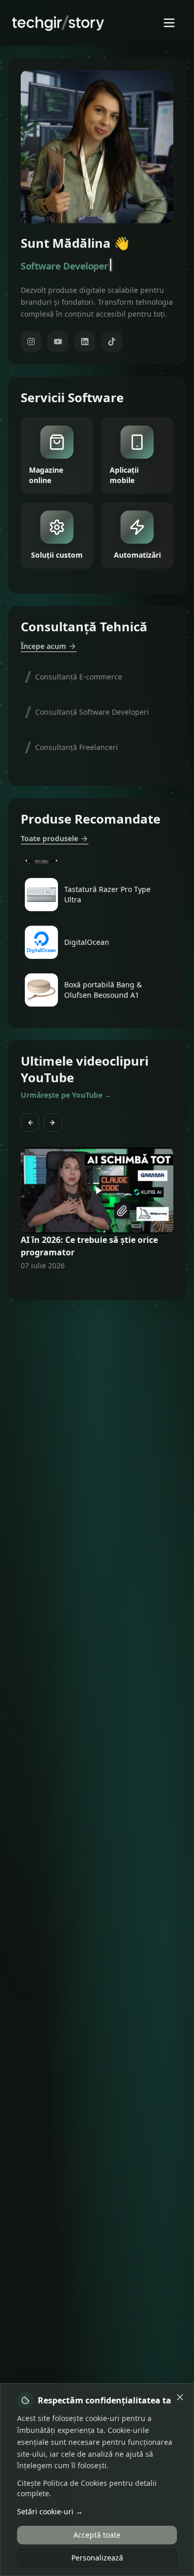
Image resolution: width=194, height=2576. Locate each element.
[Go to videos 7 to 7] (116, 1285)
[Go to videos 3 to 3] (91, 1285)
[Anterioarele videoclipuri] (30, 1123)
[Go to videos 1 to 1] (79, 1285)
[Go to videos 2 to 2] (85, 1285)
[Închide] (180, 2397)
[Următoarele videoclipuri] (53, 1123)
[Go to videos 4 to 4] (97, 1285)
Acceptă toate (97, 2535)
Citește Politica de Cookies (62, 2483)
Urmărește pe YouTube (66, 1095)
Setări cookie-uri (50, 2511)
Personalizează (97, 2558)
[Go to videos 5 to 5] (103, 1285)
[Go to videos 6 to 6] (110, 1285)
